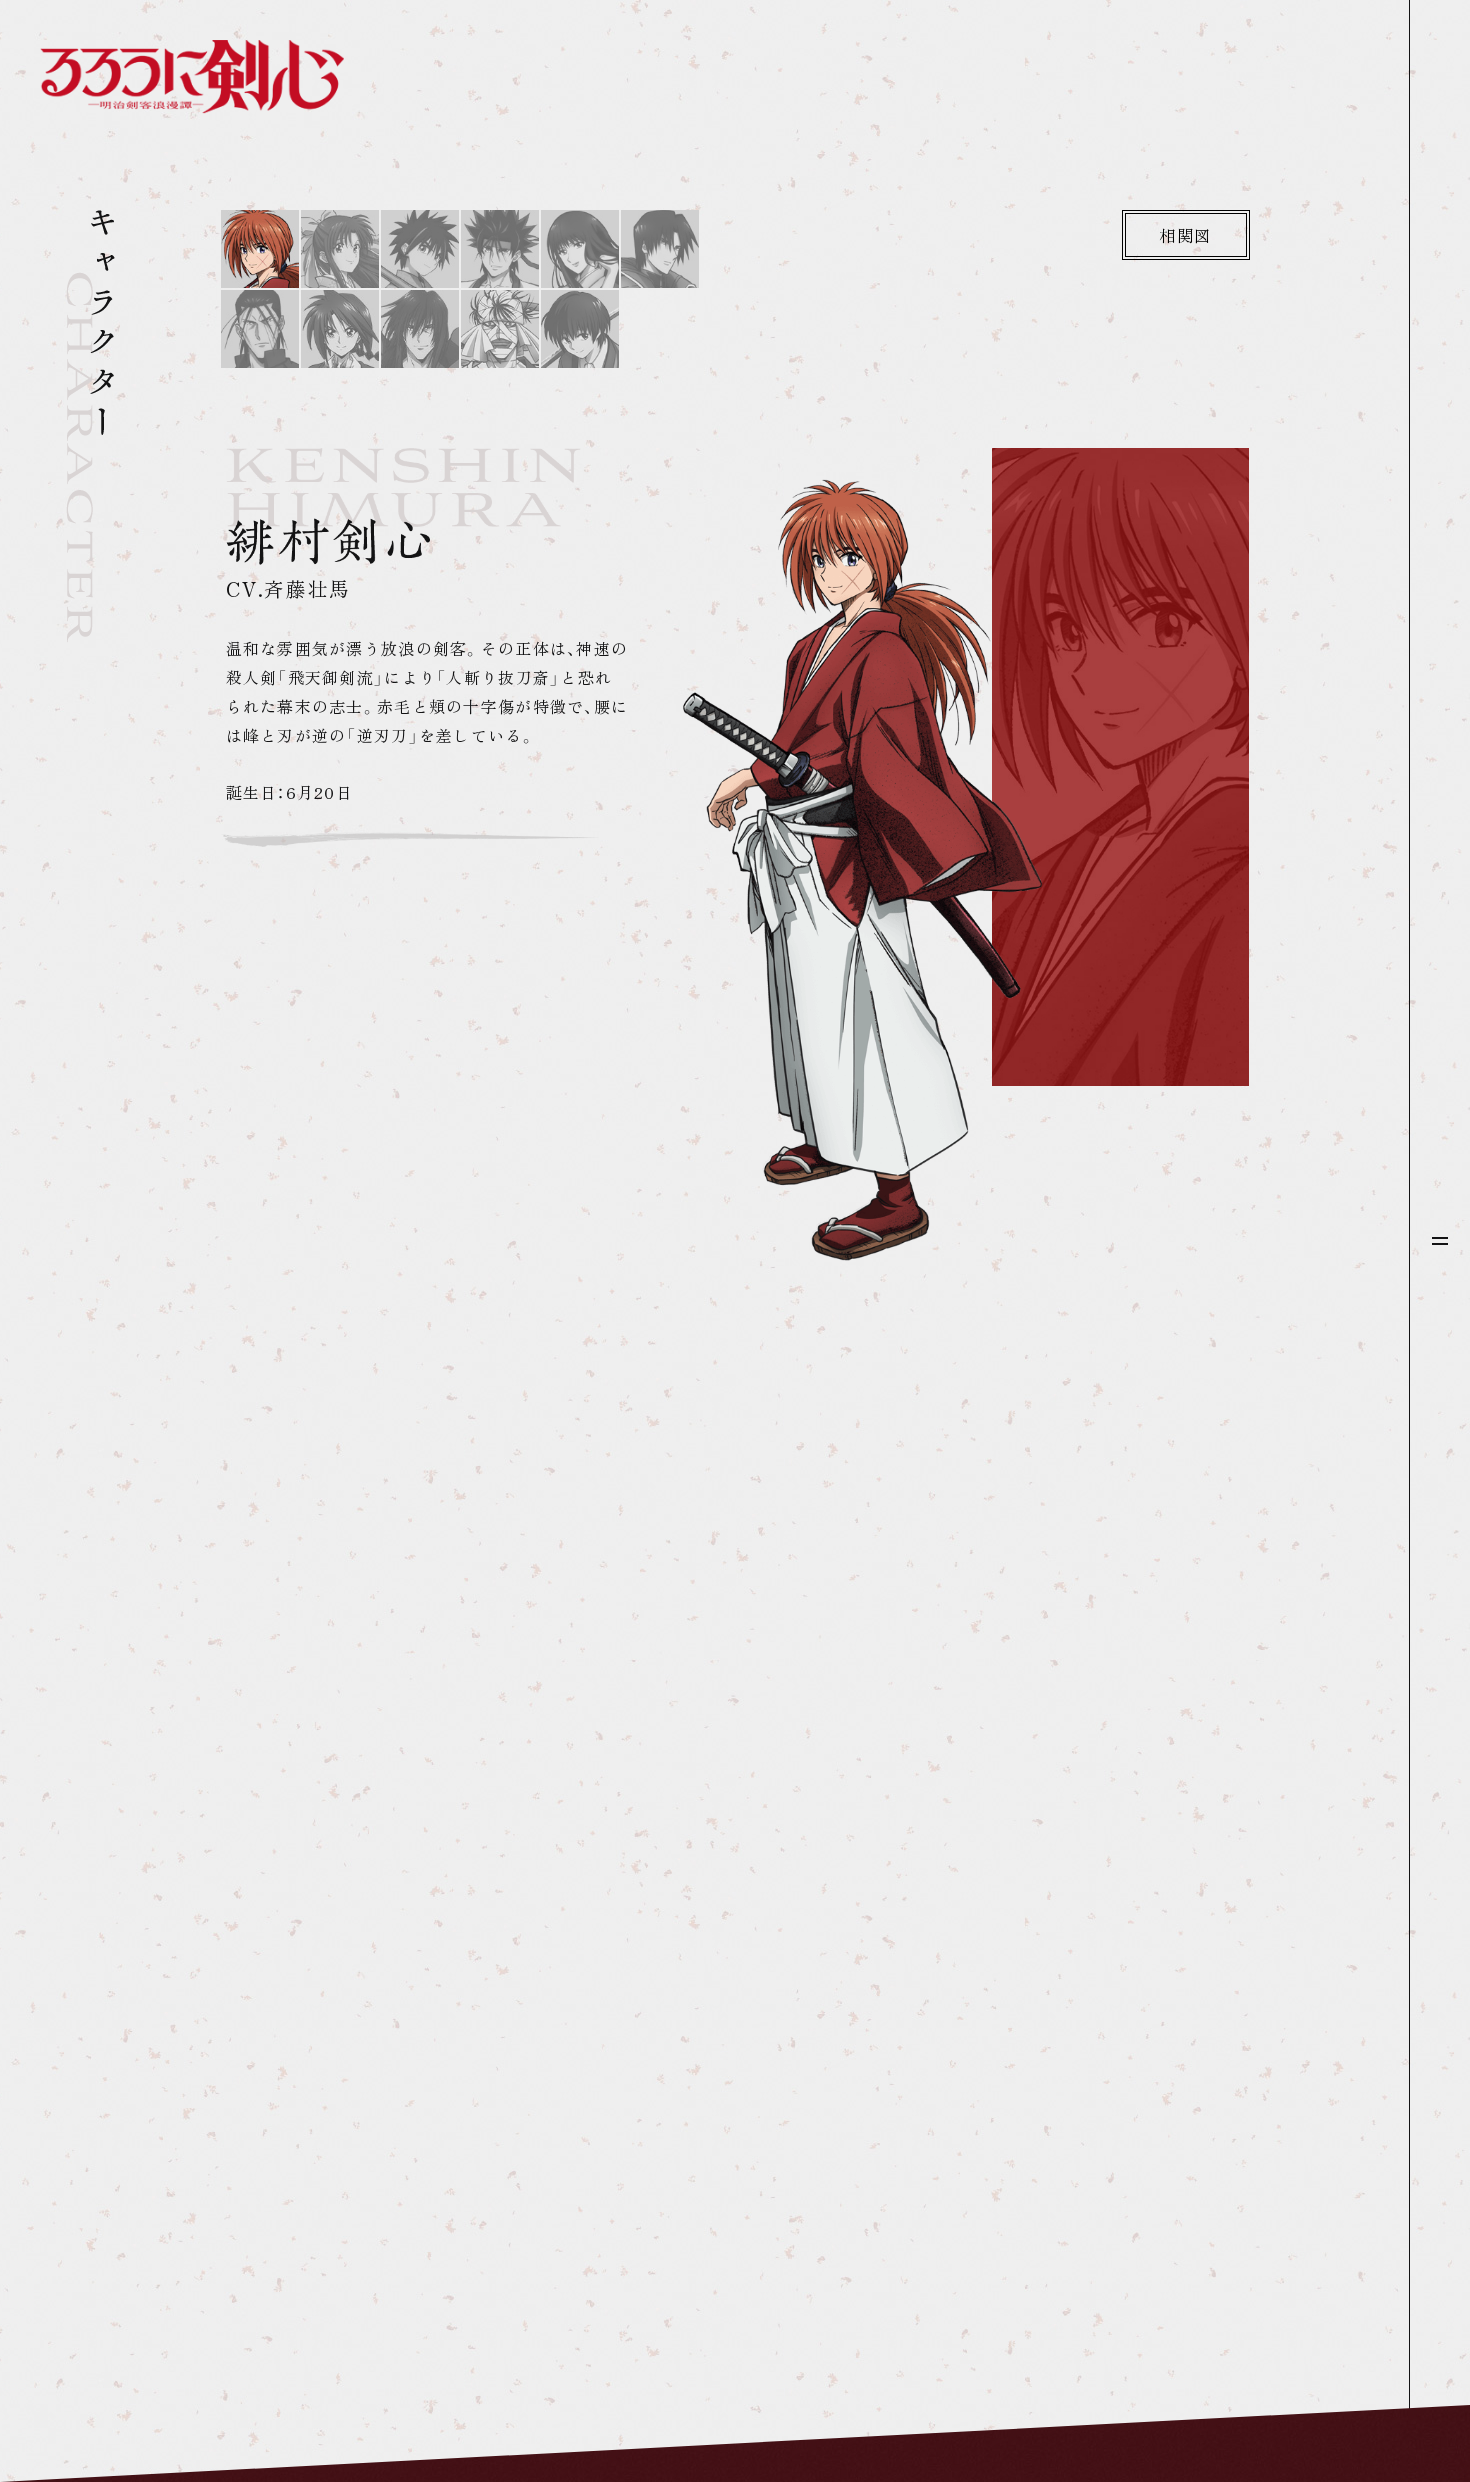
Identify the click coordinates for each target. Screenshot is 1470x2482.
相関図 (1185, 235)
